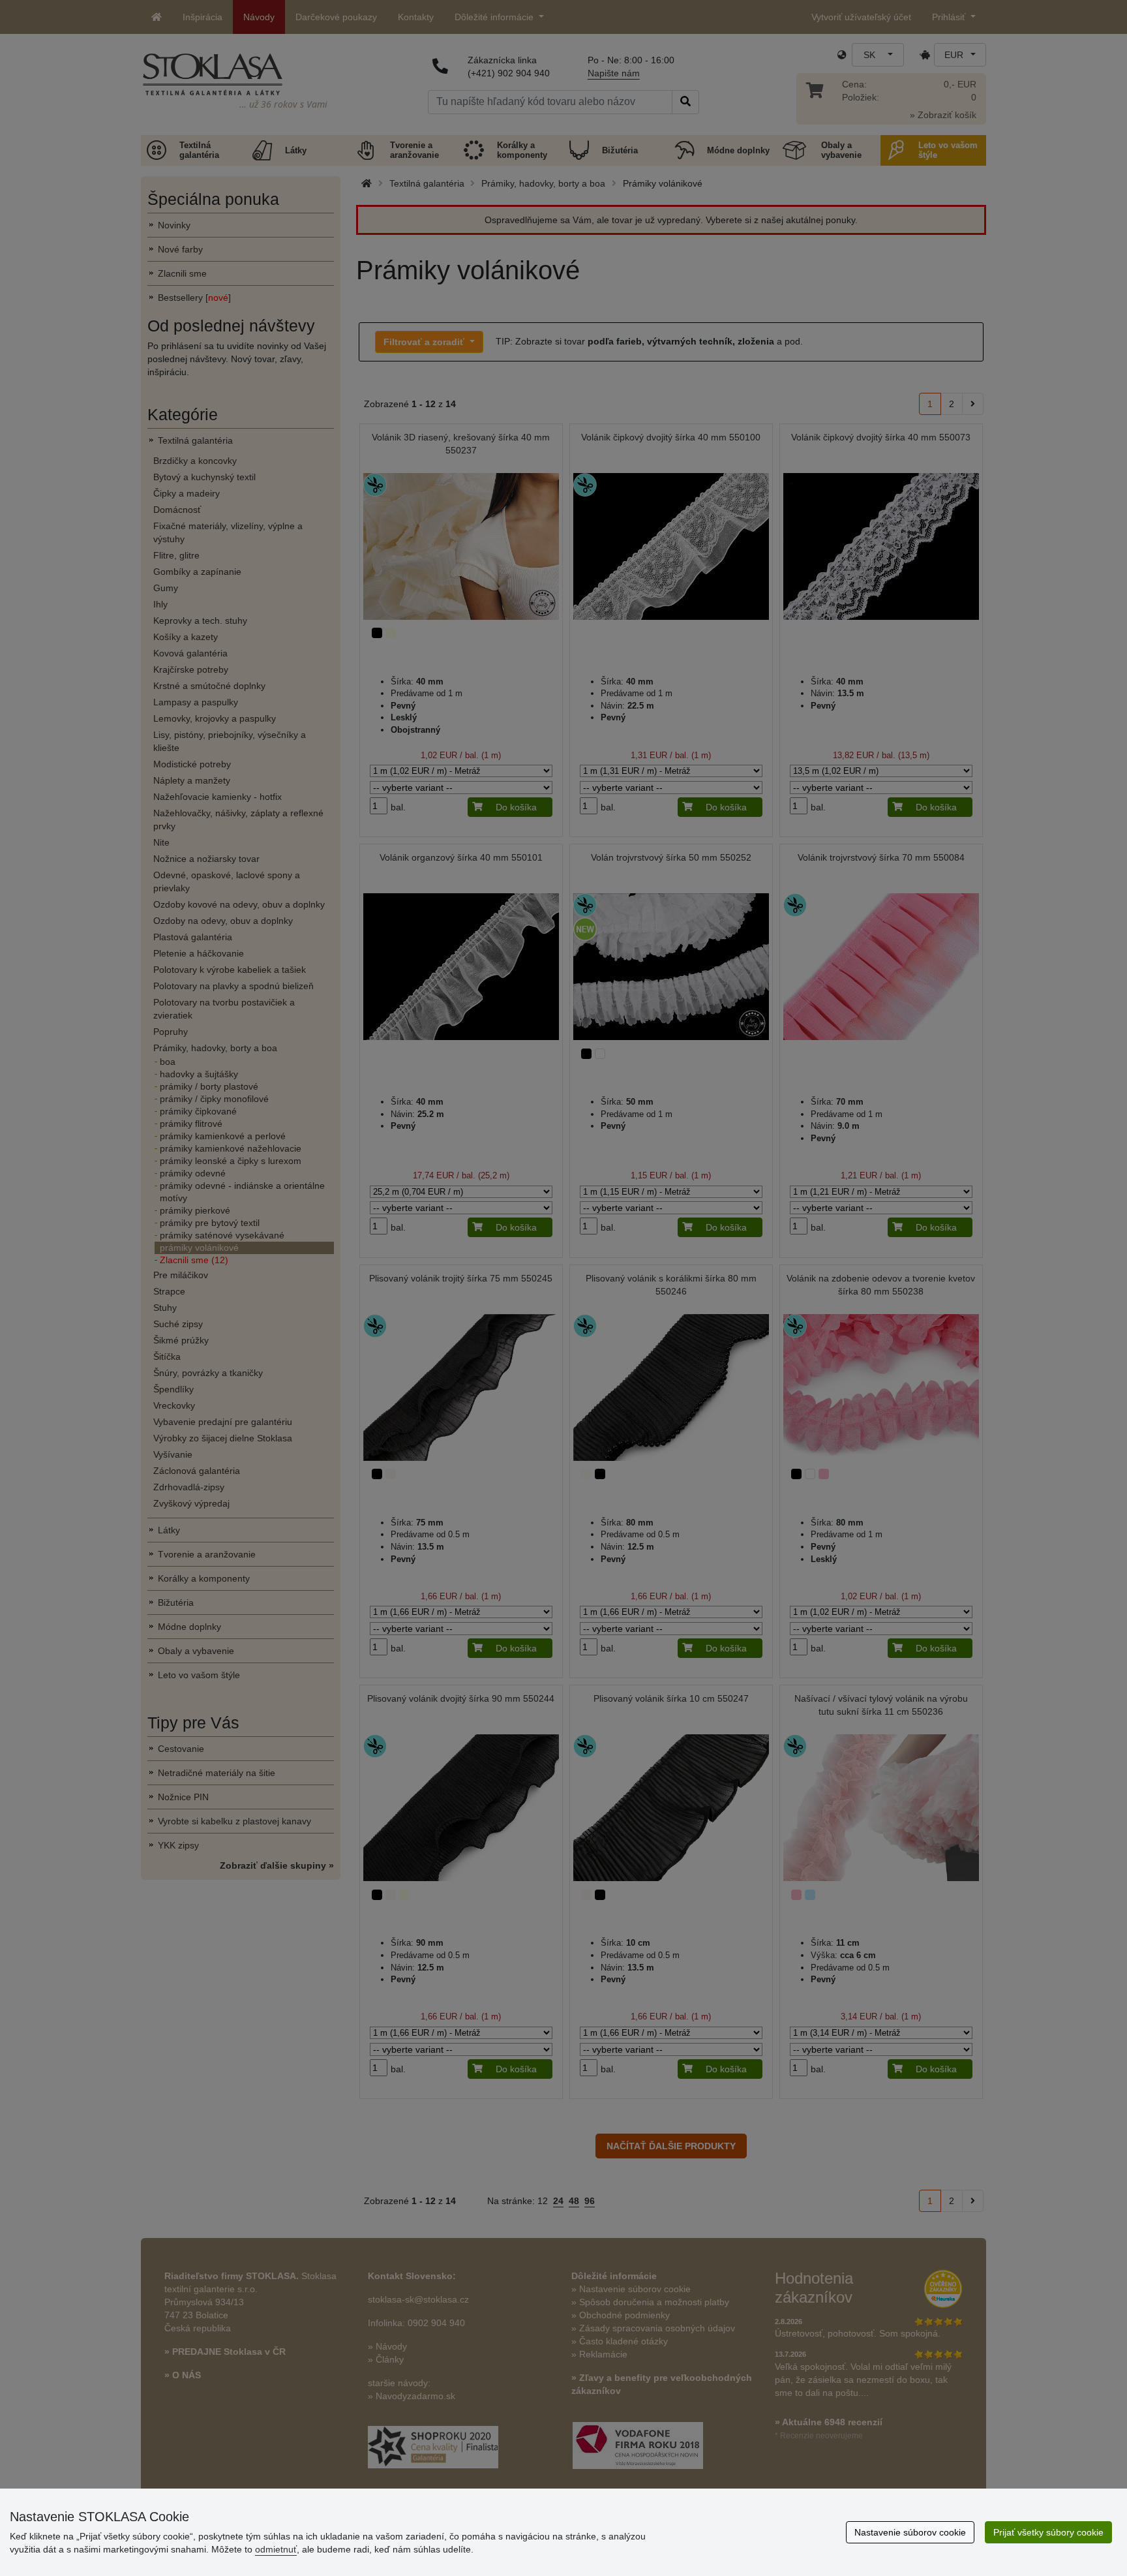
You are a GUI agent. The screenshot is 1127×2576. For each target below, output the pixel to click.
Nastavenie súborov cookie (910, 2532)
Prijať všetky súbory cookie (1048, 2532)
